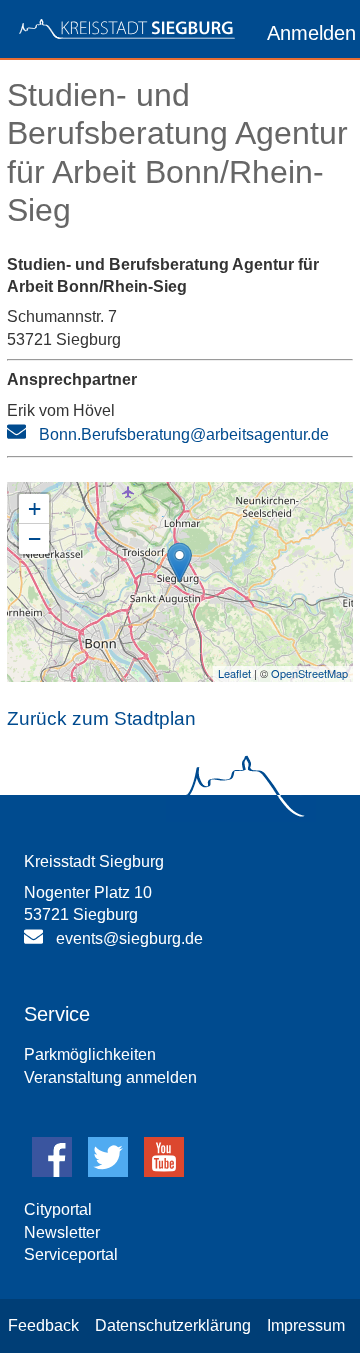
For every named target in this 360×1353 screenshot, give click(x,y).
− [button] (34, 538)
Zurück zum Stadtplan (101, 718)
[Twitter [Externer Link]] (108, 1171)
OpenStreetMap (309, 673)
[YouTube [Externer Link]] (164, 1171)
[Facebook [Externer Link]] (52, 1171)
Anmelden (311, 33)
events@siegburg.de (129, 938)
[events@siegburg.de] (36, 940)
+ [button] (34, 508)
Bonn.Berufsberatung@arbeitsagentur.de (184, 434)
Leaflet (234, 673)
